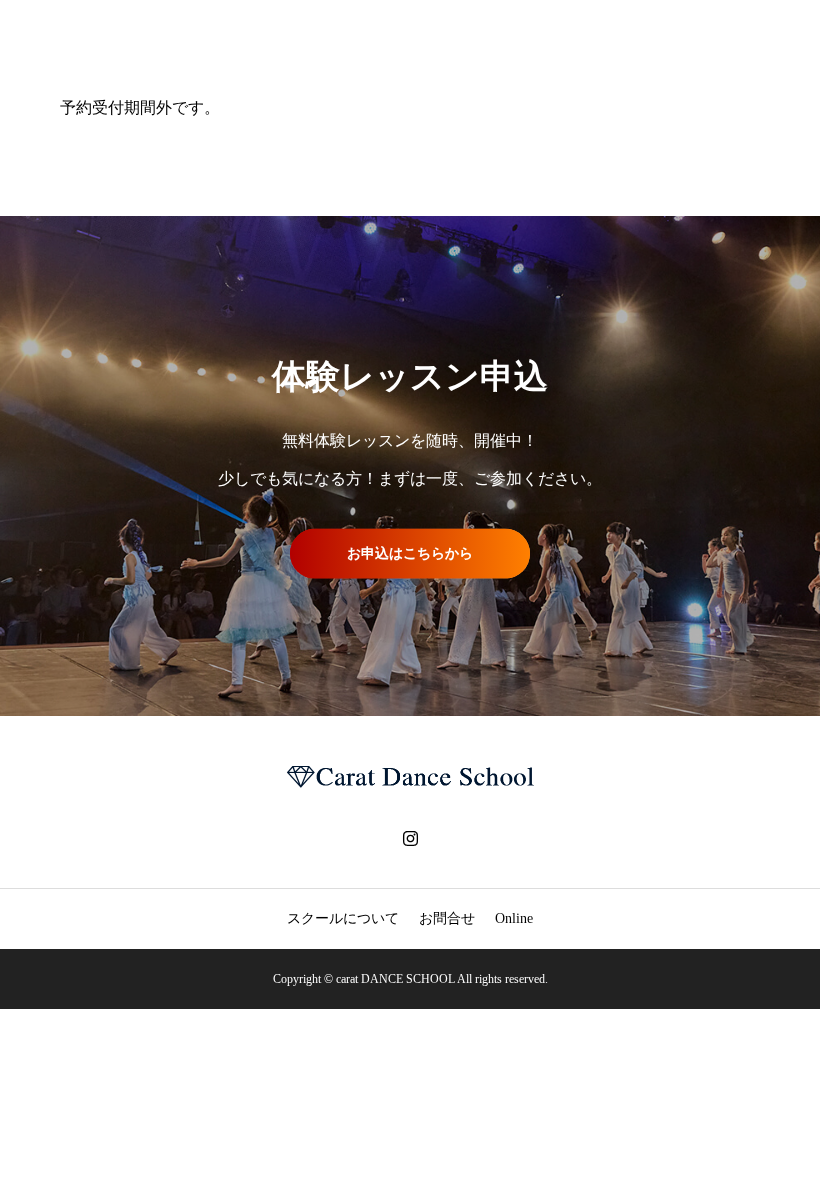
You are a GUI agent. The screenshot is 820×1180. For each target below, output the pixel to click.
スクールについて (343, 918)
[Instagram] (410, 838)
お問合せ (447, 918)
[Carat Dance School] (410, 777)
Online (514, 918)
